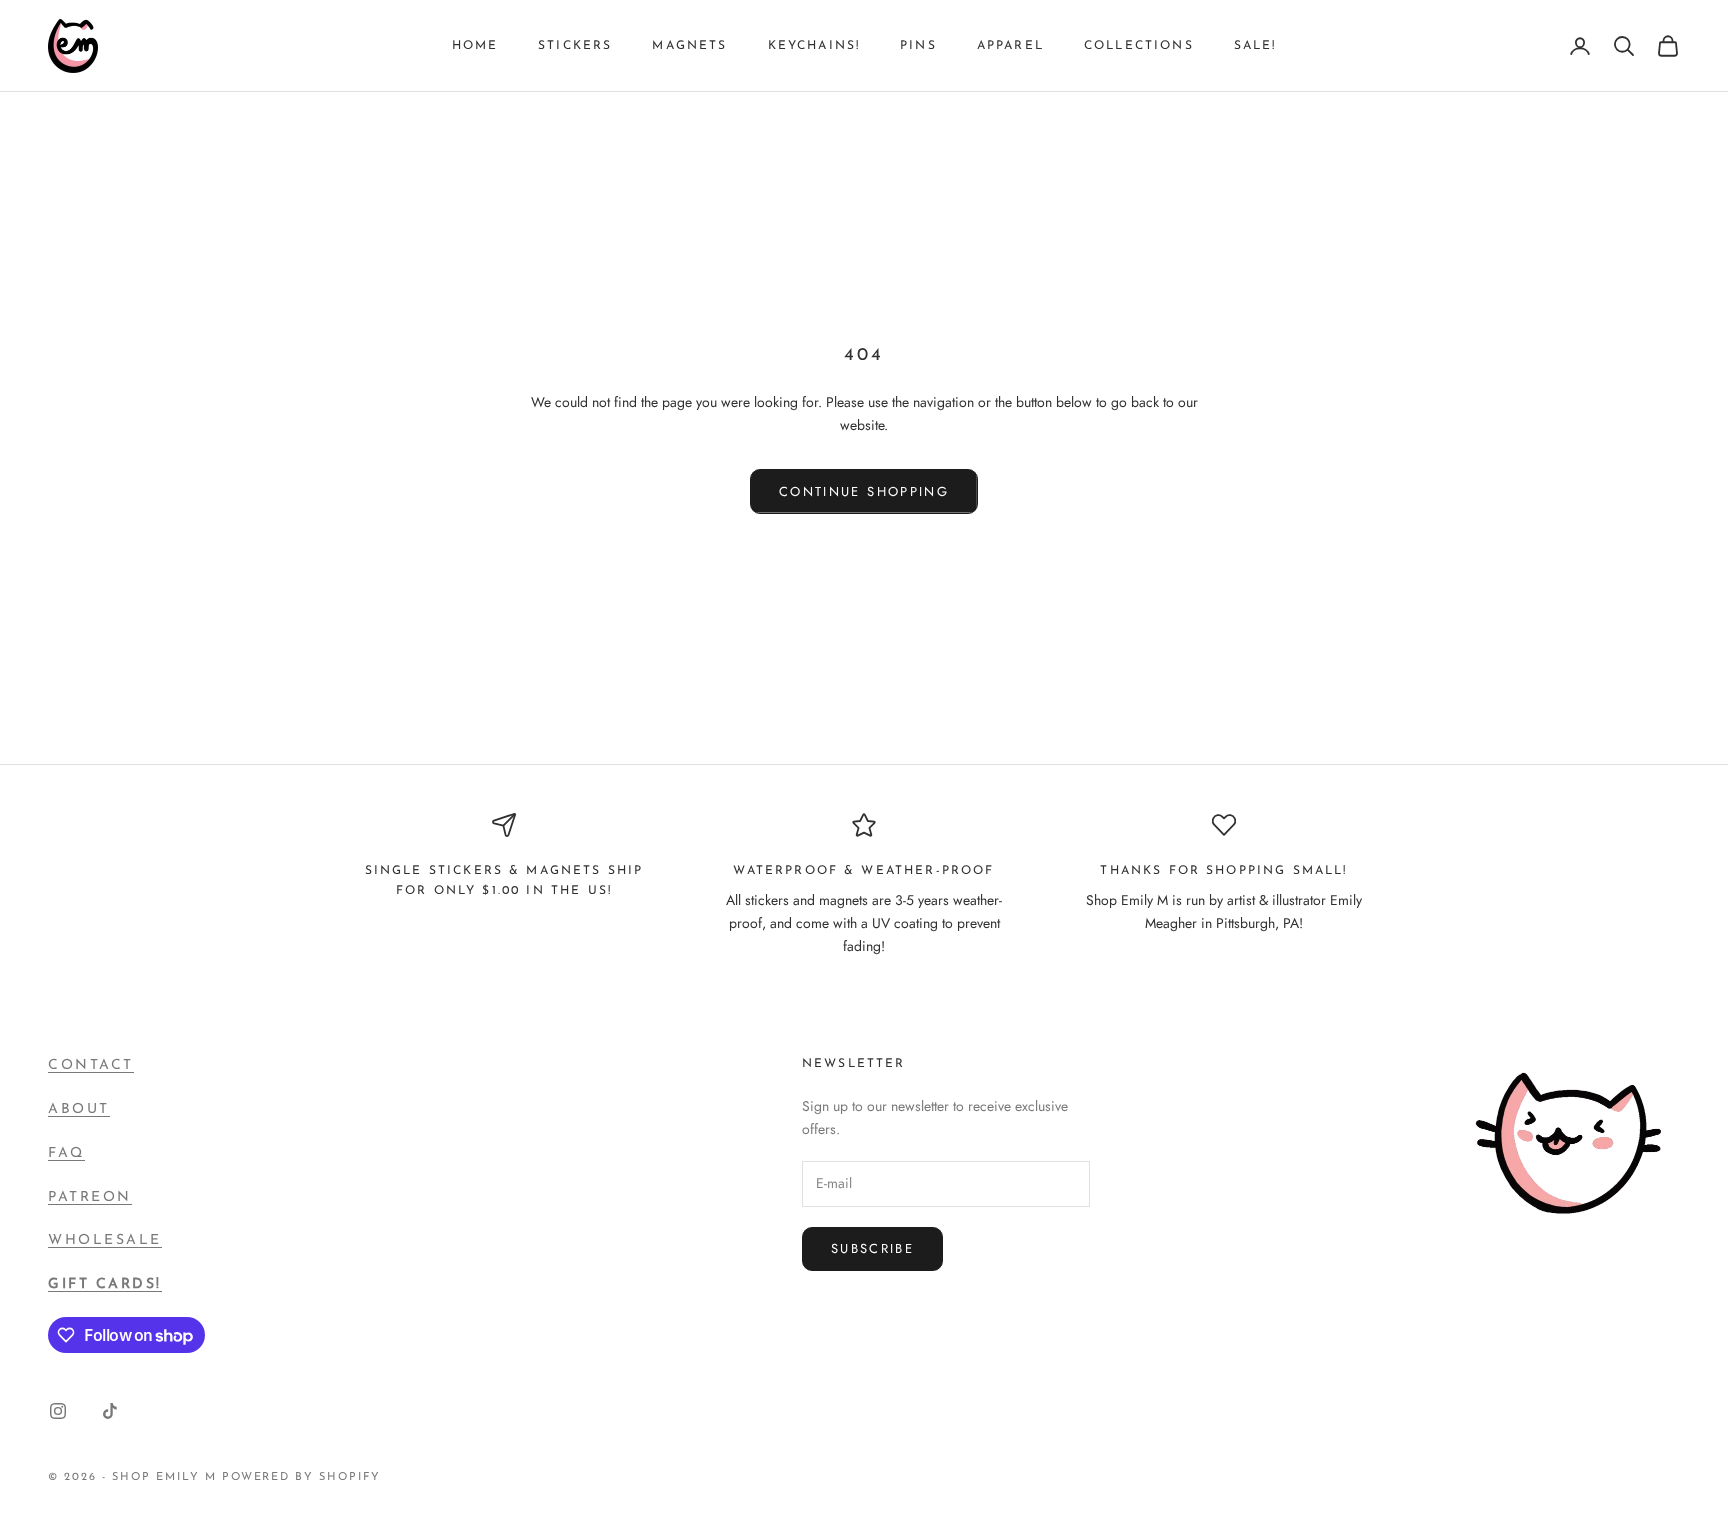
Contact (91, 1065)
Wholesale (105, 1240)
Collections (1139, 46)
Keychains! (814, 46)
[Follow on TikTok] (110, 1411)
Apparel (1010, 46)
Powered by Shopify (302, 1477)
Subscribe (872, 1248)
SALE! (1255, 46)
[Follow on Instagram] (58, 1411)
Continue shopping (864, 491)
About (79, 1109)
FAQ (66, 1153)
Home (475, 46)
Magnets (689, 46)
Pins (918, 46)
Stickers (575, 46)
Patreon (90, 1197)
